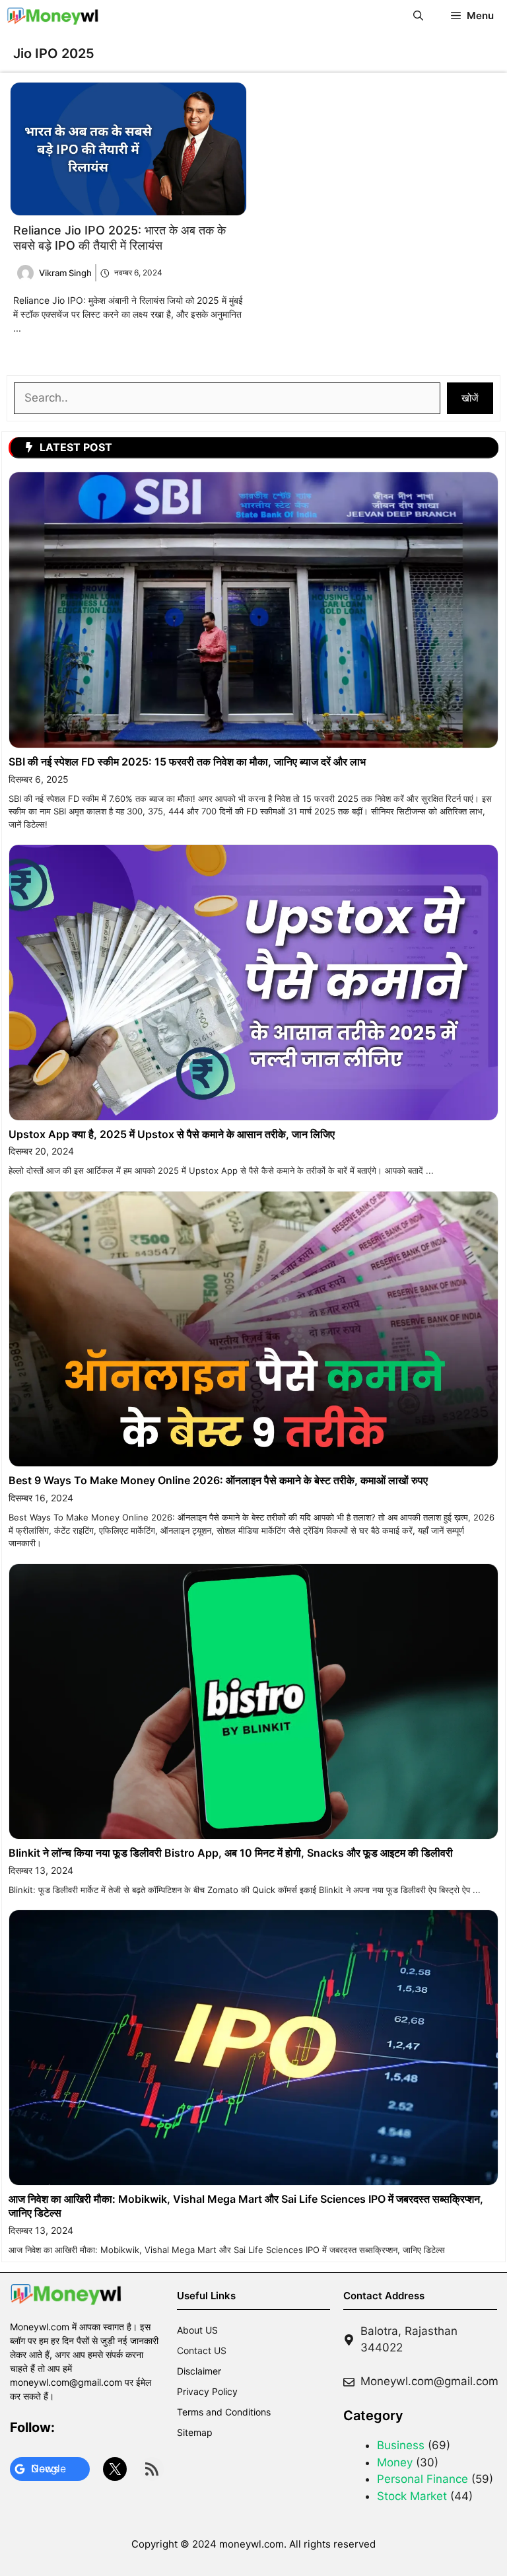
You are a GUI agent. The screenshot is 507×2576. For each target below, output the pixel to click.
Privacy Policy (207, 2391)
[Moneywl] (53, 16)
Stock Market (412, 2496)
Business (401, 2445)
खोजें (470, 398)
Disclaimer (199, 2371)
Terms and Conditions (224, 2412)
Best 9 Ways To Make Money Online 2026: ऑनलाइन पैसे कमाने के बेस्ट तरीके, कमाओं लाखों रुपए (218, 1480)
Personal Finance (422, 2479)
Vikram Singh (65, 273)
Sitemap (195, 2432)
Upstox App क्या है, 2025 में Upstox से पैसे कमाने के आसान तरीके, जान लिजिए (172, 1134)
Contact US (202, 2350)
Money (395, 2462)
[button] (418, 16)
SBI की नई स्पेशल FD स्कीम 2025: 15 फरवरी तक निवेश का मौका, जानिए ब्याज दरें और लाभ (187, 762)
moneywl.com (252, 2544)
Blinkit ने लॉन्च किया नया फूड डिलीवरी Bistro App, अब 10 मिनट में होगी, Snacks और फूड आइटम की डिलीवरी (231, 1853)
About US (197, 2330)
